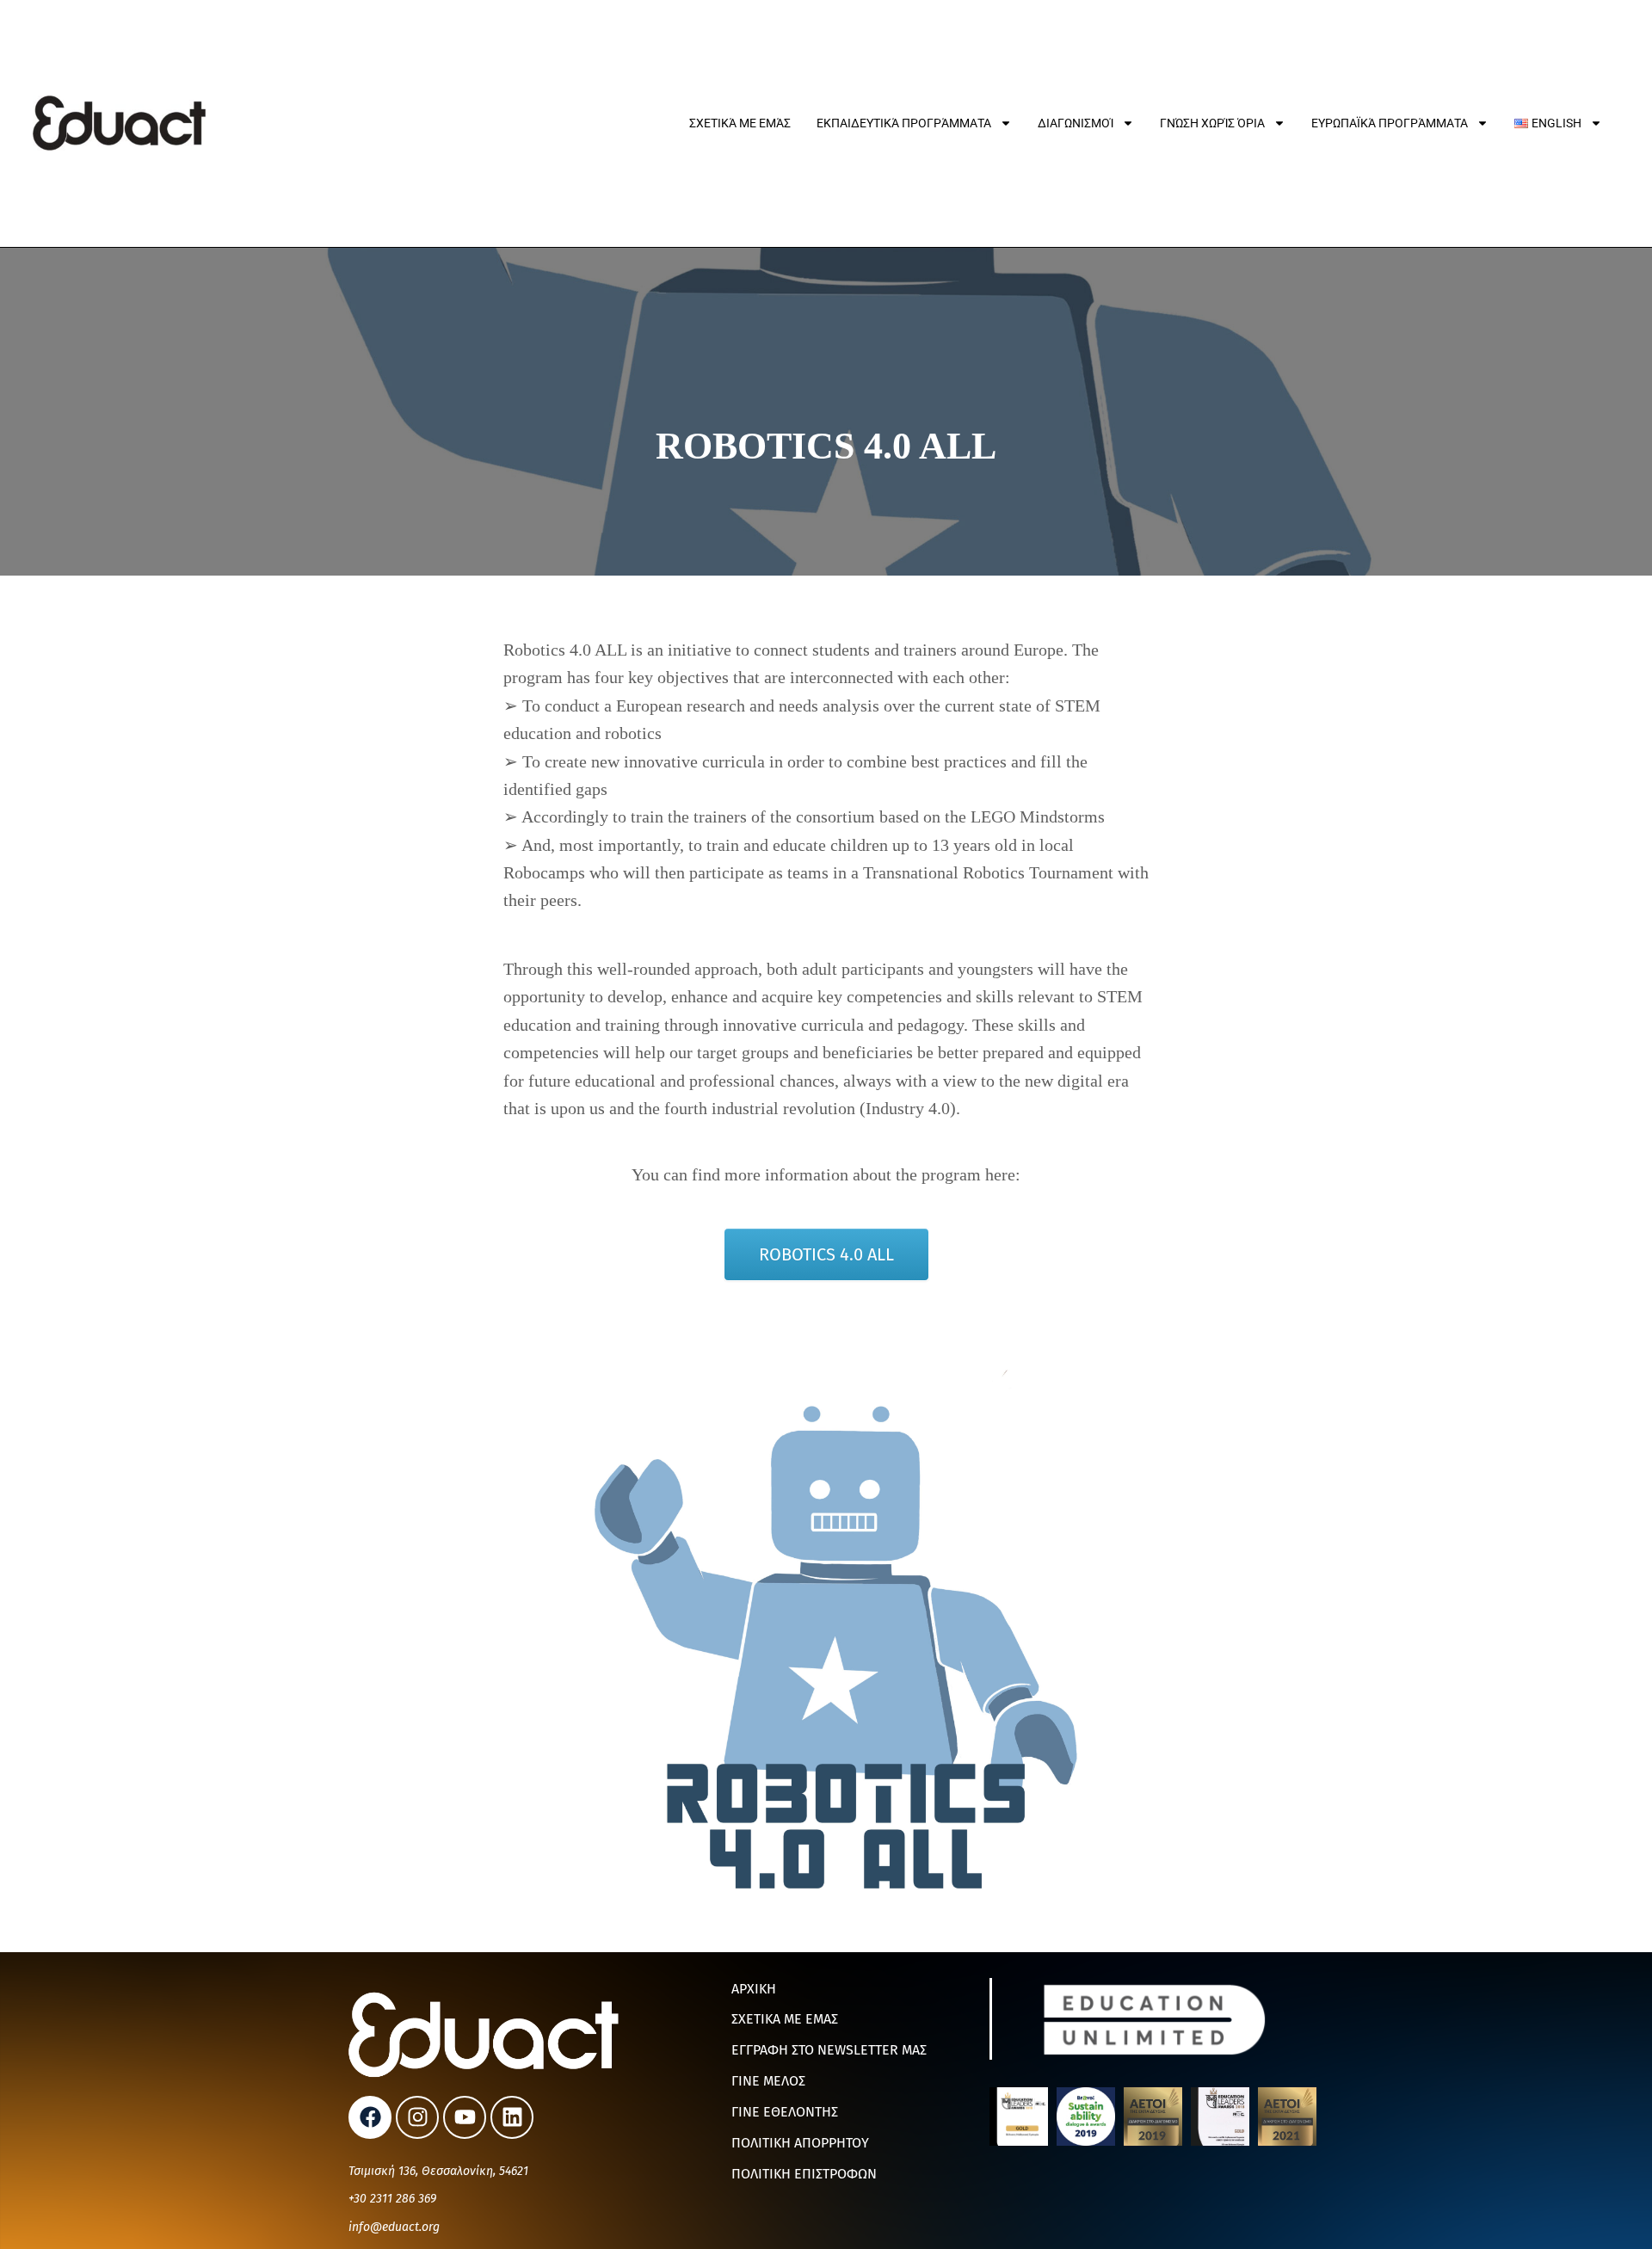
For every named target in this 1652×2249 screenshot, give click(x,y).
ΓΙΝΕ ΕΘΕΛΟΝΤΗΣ (785, 2112)
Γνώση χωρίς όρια (1212, 123)
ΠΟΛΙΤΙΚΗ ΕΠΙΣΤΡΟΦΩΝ (804, 2174)
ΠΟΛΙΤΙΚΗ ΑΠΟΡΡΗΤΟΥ (800, 2143)
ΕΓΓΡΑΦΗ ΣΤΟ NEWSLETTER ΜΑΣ (829, 2050)
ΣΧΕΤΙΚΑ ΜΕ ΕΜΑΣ (785, 2019)
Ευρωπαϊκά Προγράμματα (1390, 123)
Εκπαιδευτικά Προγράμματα (904, 123)
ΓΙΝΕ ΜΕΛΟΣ (768, 2081)
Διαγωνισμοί (1076, 123)
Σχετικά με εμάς (740, 123)
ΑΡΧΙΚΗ (754, 1989)
